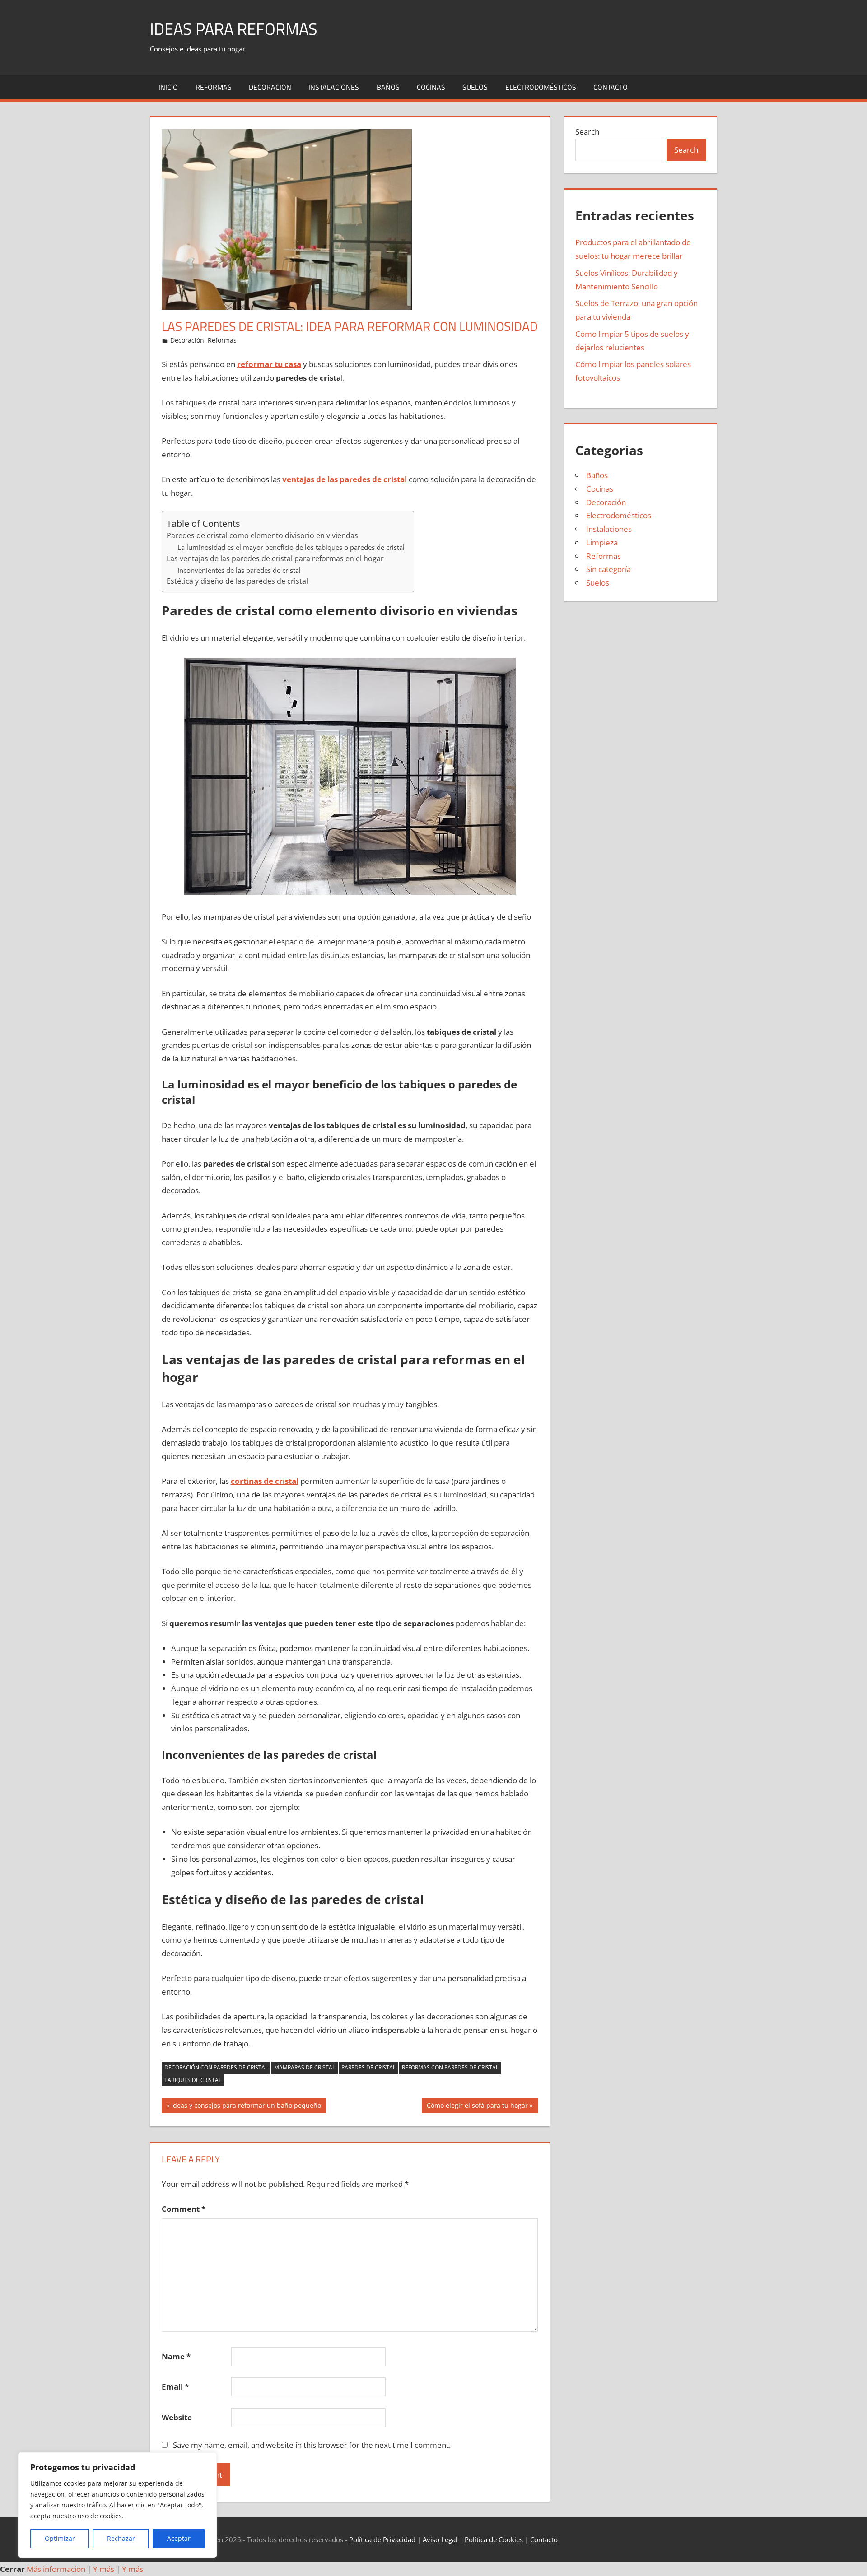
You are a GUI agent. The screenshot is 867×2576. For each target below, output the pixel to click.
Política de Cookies (494, 2539)
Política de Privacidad (382, 2539)
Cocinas (431, 87)
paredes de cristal (368, 2067)
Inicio (168, 87)
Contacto (611, 87)
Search (587, 132)
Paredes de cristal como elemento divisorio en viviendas (262, 535)
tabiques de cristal (193, 2080)
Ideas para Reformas (234, 29)
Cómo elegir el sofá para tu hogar (477, 2107)
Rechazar (121, 2538)
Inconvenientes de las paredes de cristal (239, 570)
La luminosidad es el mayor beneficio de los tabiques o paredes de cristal (291, 547)
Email (175, 2387)
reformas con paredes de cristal (450, 2067)
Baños (388, 87)
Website (177, 2417)
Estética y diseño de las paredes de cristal (237, 581)
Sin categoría (608, 569)
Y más (104, 2569)
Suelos (475, 87)
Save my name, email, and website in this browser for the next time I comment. (312, 2445)
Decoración (270, 87)
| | (72, 2569)
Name (176, 2356)
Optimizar (60, 2538)
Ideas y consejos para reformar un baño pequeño (246, 2107)
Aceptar (179, 2538)
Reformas (214, 87)
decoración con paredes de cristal (216, 2067)
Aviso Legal (440, 2539)
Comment (184, 2209)
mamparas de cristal (305, 2067)
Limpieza (602, 542)
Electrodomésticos (541, 87)
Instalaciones (334, 87)
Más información (56, 2569)
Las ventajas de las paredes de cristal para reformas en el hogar (275, 558)
